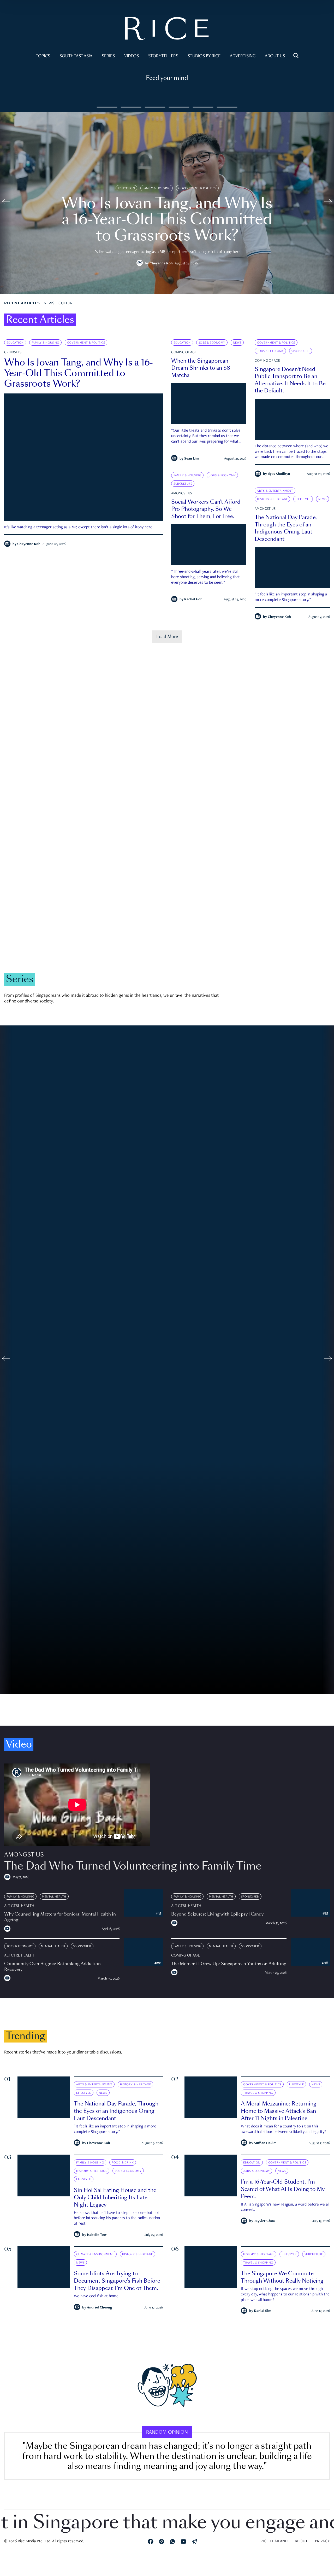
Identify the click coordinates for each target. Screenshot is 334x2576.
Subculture (183, 484)
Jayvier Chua (264, 2221)
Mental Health (54, 1897)
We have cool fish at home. (97, 2296)
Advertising (243, 56)
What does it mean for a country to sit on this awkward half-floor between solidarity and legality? (283, 2129)
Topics (43, 56)
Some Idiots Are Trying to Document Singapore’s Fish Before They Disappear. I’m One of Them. (117, 2281)
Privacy (322, 2542)
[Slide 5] (227, 107)
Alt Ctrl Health (19, 1906)
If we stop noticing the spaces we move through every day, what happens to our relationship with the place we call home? (285, 2295)
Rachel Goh (193, 600)
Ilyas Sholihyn (279, 474)
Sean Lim (192, 459)
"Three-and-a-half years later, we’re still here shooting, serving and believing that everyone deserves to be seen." (205, 577)
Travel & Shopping (258, 2093)
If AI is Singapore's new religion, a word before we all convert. (285, 2207)
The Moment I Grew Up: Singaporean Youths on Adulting (229, 1964)
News (49, 304)
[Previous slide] (6, 203)
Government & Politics (197, 188)
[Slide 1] (131, 107)
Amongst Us (182, 494)
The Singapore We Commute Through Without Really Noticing (282, 2277)
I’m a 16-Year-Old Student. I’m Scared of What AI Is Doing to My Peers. (283, 2189)
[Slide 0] (107, 107)
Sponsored (301, 351)
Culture (67, 304)
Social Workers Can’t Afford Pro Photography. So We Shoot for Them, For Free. (206, 509)
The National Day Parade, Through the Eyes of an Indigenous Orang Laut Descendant (286, 528)
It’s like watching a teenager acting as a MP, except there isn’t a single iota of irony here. (79, 527)
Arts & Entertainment (275, 491)
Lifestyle (303, 499)
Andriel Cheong (100, 2308)
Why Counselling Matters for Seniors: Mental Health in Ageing (60, 1917)
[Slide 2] (155, 107)
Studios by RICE (204, 56)
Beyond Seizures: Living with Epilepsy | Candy (217, 1914)
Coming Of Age (184, 352)
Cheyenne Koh (161, 264)
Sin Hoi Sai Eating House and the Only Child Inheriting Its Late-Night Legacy (115, 2197)
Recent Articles (22, 304)
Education (127, 188)
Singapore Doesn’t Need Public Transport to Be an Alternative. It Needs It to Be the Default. (290, 380)
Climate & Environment (136, 911)
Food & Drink (123, 2162)
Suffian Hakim (265, 2143)
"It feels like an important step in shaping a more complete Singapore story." (291, 597)
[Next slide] (328, 203)
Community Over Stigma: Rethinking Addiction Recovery (52, 1967)
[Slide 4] (203, 107)
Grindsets (13, 352)
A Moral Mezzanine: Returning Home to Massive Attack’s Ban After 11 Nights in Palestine (279, 2111)
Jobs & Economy (212, 343)
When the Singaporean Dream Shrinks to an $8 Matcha (201, 368)
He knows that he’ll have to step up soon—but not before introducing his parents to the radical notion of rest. (117, 2218)
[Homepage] (167, 30)
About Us (275, 56)
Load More (167, 637)
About (301, 2542)
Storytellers (163, 56)
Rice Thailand (274, 2542)
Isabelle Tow (97, 2235)
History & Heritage (272, 499)
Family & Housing (157, 188)
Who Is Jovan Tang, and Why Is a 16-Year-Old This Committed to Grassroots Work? (79, 373)
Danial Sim (263, 2311)
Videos (132, 56)
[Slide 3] (179, 107)
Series (108, 56)
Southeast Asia (76, 56)
